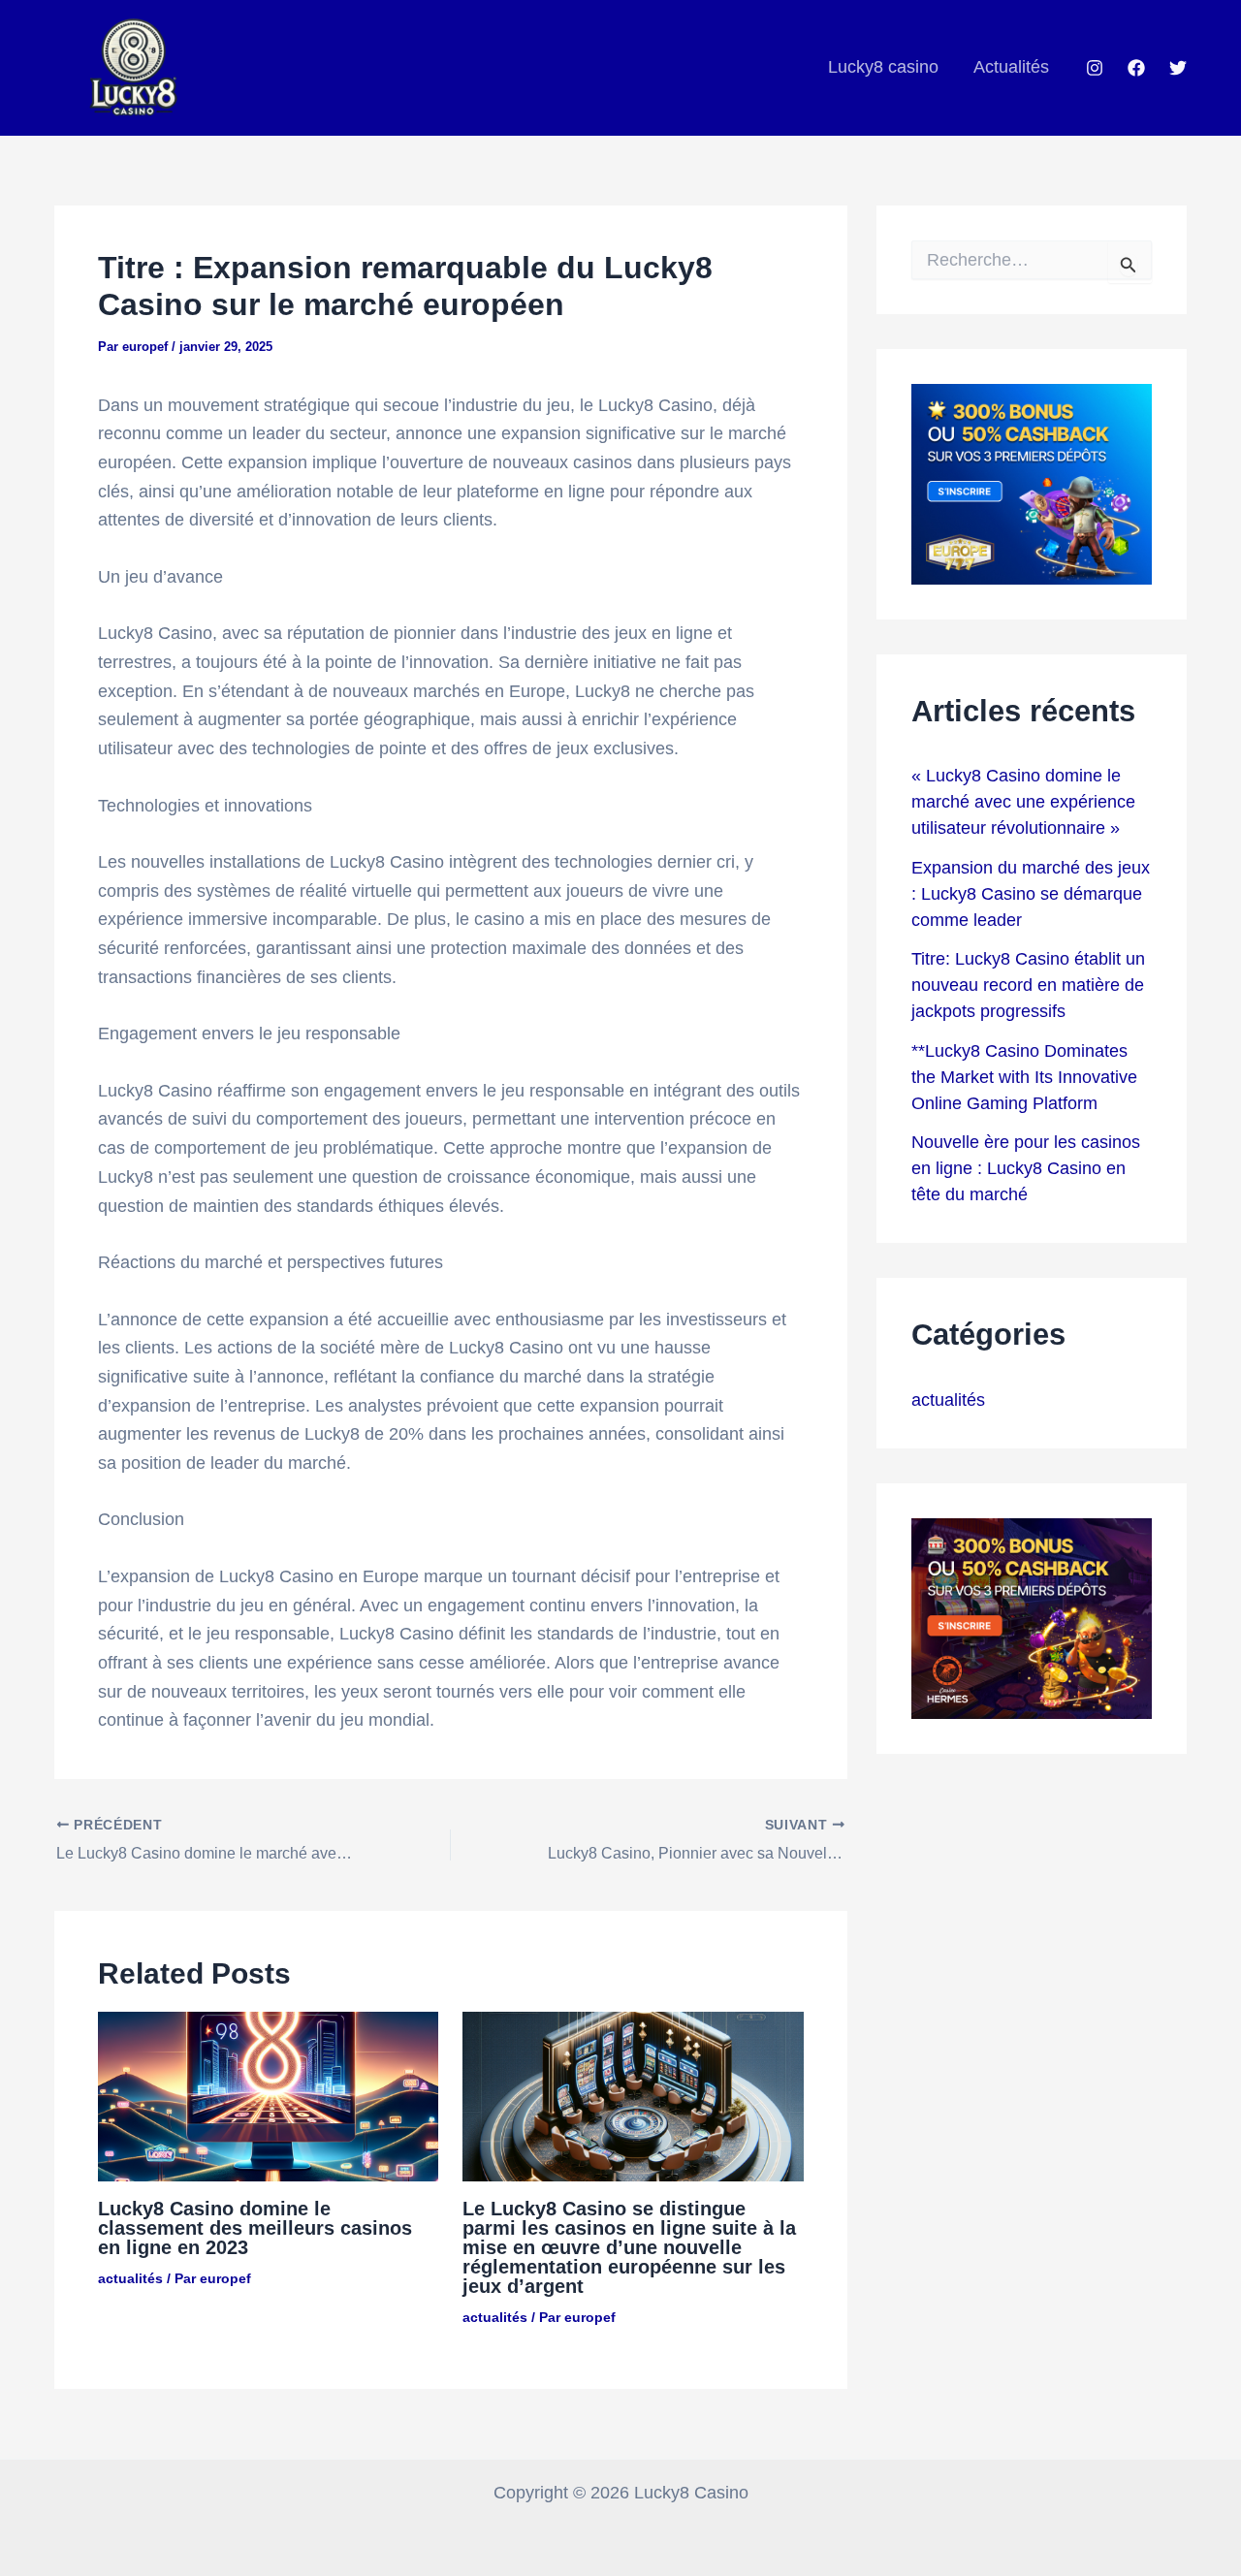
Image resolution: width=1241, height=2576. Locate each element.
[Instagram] (1095, 68)
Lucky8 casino (883, 67)
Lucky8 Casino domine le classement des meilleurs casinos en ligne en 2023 (255, 2228)
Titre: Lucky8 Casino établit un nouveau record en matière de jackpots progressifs (1028, 985)
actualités (130, 2278)
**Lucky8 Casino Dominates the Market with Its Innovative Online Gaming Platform (1024, 1077)
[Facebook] (1136, 68)
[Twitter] (1178, 68)
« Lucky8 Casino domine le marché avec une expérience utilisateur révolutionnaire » (1023, 802)
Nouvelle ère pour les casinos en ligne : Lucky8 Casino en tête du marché (1026, 1168)
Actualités (1011, 67)
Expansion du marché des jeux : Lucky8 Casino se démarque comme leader (1031, 894)
